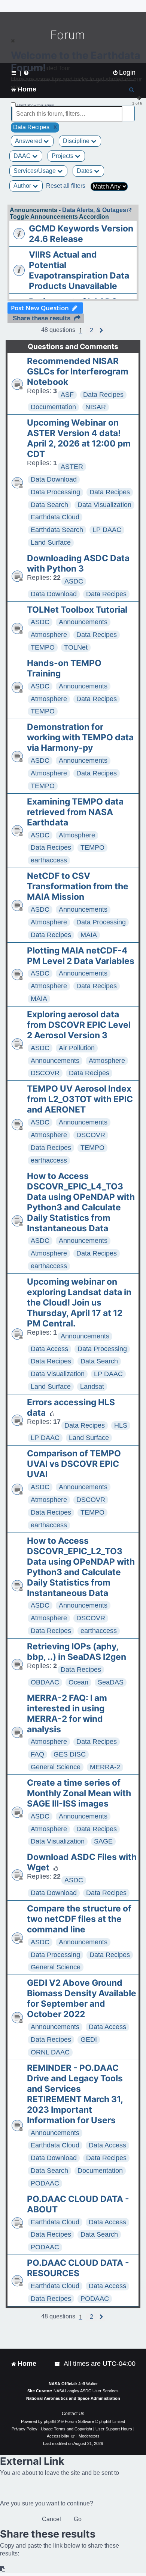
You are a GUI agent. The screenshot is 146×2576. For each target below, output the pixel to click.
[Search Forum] (130, 110)
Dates (85, 171)
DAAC (23, 156)
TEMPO (43, 647)
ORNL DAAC (50, 2052)
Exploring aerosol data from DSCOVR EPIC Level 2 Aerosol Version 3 (79, 1025)
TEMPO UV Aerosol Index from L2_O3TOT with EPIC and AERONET (80, 1099)
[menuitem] (58, 2364)
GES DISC (70, 1754)
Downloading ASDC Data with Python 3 (78, 563)
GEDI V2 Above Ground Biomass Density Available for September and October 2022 (82, 1998)
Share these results (42, 318)
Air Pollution (77, 1048)
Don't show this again (36, 105)
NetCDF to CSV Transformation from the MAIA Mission (78, 886)
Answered (29, 141)
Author (23, 186)
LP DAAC (107, 530)
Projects (63, 156)
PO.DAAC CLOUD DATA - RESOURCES (78, 2268)
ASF (67, 395)
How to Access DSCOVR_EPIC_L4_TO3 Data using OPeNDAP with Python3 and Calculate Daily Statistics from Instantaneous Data (81, 1202)
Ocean (78, 1682)
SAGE (103, 1841)
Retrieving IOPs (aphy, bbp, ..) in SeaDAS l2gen (77, 1652)
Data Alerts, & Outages (94, 210)
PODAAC (45, 2183)
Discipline (77, 141)
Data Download (54, 479)
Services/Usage (35, 171)
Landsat (92, 1387)
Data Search (49, 505)
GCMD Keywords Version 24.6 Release (81, 234)
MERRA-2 (105, 1767)
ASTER (72, 467)
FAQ (37, 1754)
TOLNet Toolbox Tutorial (77, 610)
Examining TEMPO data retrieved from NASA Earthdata (75, 812)
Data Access (49, 1349)
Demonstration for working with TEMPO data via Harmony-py (80, 737)
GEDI (89, 2040)
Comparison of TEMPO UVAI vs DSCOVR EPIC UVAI (74, 1464)
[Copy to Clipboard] (3, 2569)
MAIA (89, 935)
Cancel (51, 2519)
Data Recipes (103, 395)
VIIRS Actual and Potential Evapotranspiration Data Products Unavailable (79, 270)
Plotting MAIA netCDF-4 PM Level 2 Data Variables (81, 956)
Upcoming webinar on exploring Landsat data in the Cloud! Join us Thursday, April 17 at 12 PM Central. (79, 1303)
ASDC (74, 581)
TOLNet (76, 647)
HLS (121, 1425)
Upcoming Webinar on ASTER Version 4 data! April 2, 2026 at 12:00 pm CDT (79, 438)
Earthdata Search (57, 530)
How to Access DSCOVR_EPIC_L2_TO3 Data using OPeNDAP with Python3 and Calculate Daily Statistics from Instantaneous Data (81, 1567)
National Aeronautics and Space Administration (73, 2398)
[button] (92, 330)
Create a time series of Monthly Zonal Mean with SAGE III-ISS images (79, 1793)
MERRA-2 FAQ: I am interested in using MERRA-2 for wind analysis (67, 1714)
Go (78, 2519)
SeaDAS (111, 1682)
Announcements (83, 622)
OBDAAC (45, 1682)
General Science (56, 1767)
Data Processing (55, 492)
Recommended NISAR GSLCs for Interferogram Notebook (78, 371)
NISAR (96, 407)
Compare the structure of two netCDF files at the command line (79, 1919)
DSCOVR (45, 1073)
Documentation (53, 407)
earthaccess (49, 860)
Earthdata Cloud (55, 517)
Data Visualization (104, 505)
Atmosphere (49, 635)
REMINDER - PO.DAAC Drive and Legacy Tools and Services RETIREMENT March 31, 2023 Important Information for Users (75, 2094)
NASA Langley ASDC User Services (86, 2391)
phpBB (50, 2421)
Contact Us (73, 2414)
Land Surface (51, 542)
